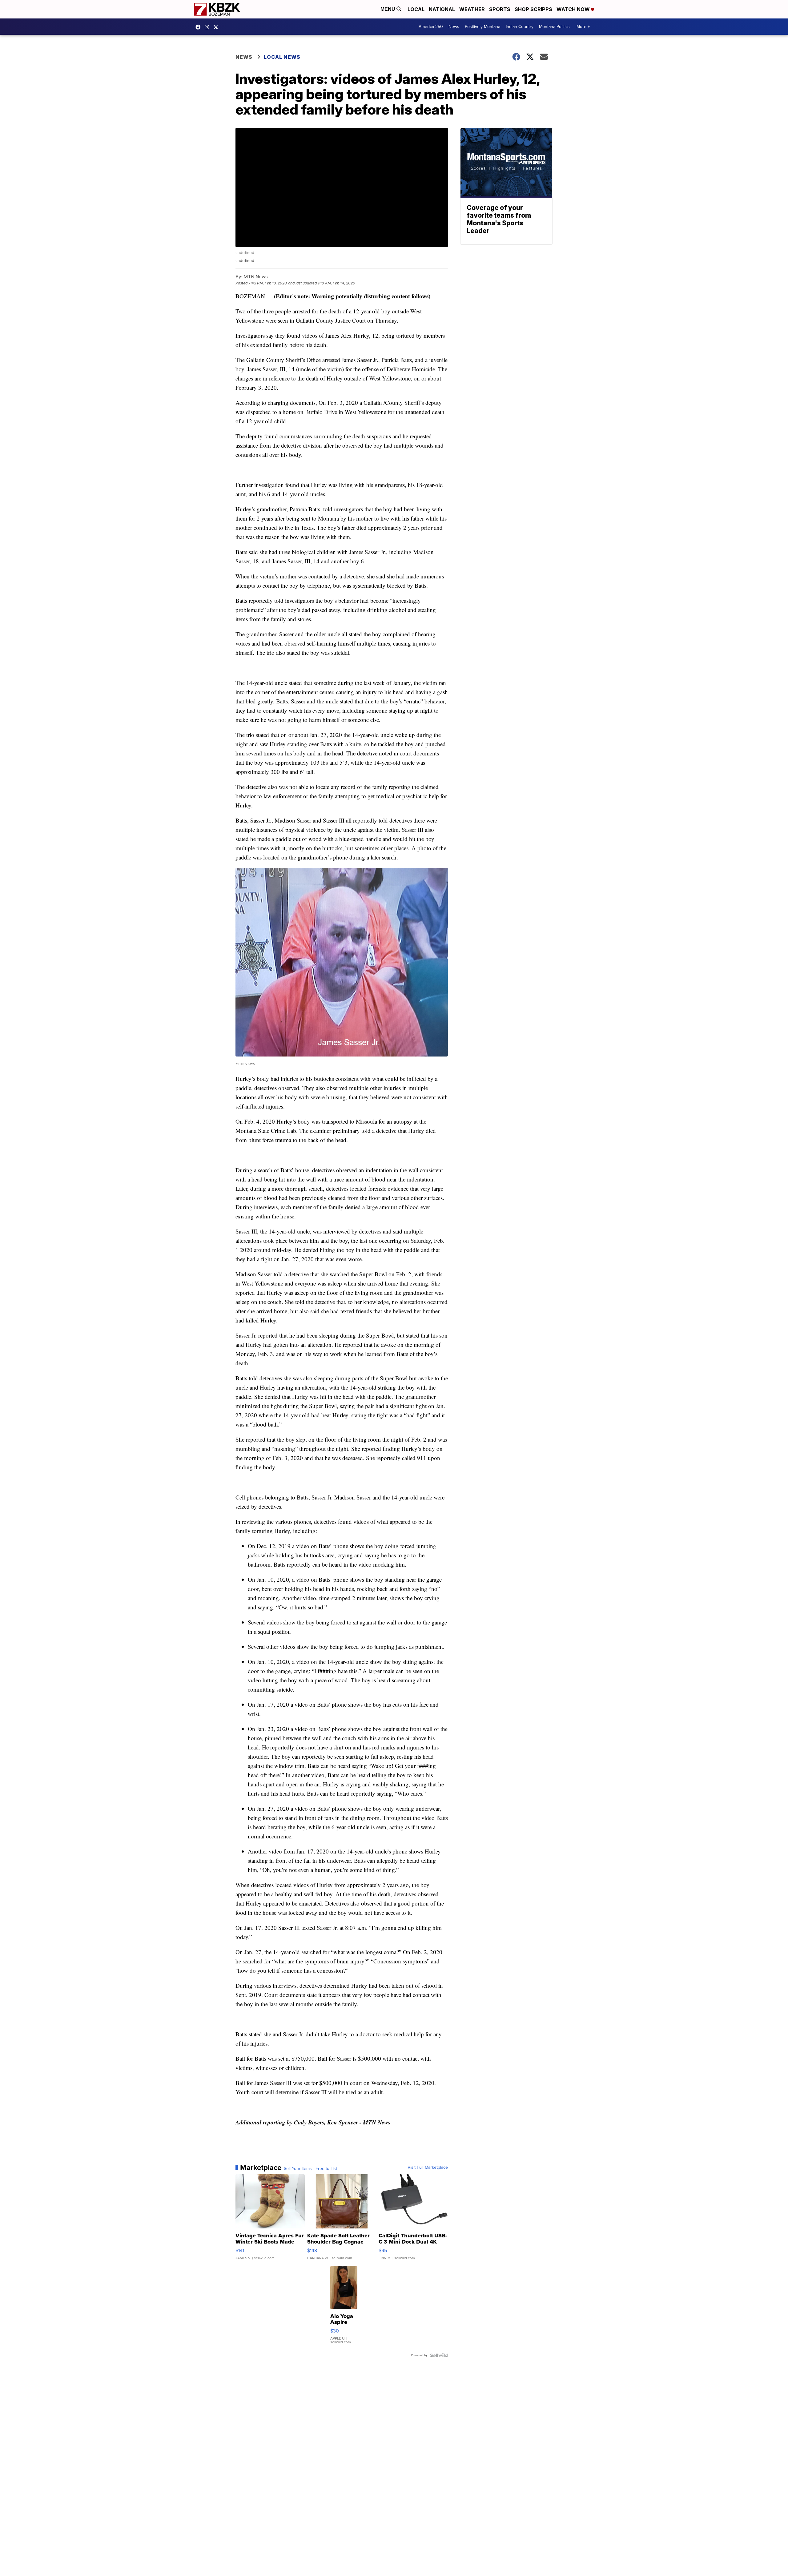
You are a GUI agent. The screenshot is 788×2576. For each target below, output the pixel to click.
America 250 (431, 27)
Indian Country (520, 27)
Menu (388, 9)
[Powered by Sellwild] (439, 2355)
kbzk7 (199, 27)
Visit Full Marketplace (428, 2167)
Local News (282, 57)
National (442, 9)
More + (583, 27)
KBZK (217, 27)
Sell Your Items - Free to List (310, 2169)
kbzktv (208, 27)
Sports (500, 9)
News (454, 27)
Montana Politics (554, 27)
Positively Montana (482, 27)
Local (416, 9)
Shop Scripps (533, 9)
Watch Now (574, 9)
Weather (472, 9)
